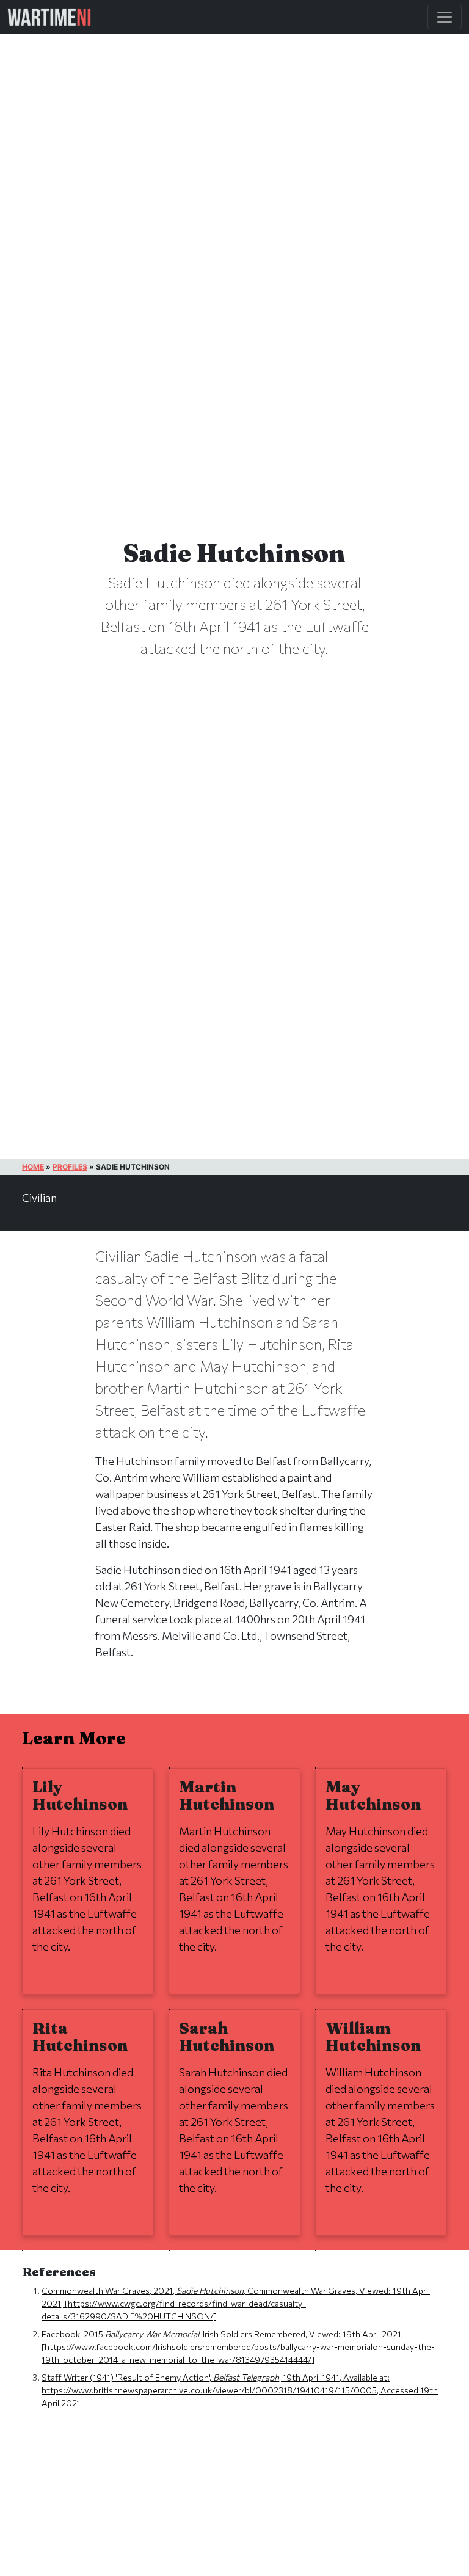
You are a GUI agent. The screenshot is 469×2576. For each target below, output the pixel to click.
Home (33, 1167)
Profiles (70, 1167)
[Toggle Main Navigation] (445, 17)
